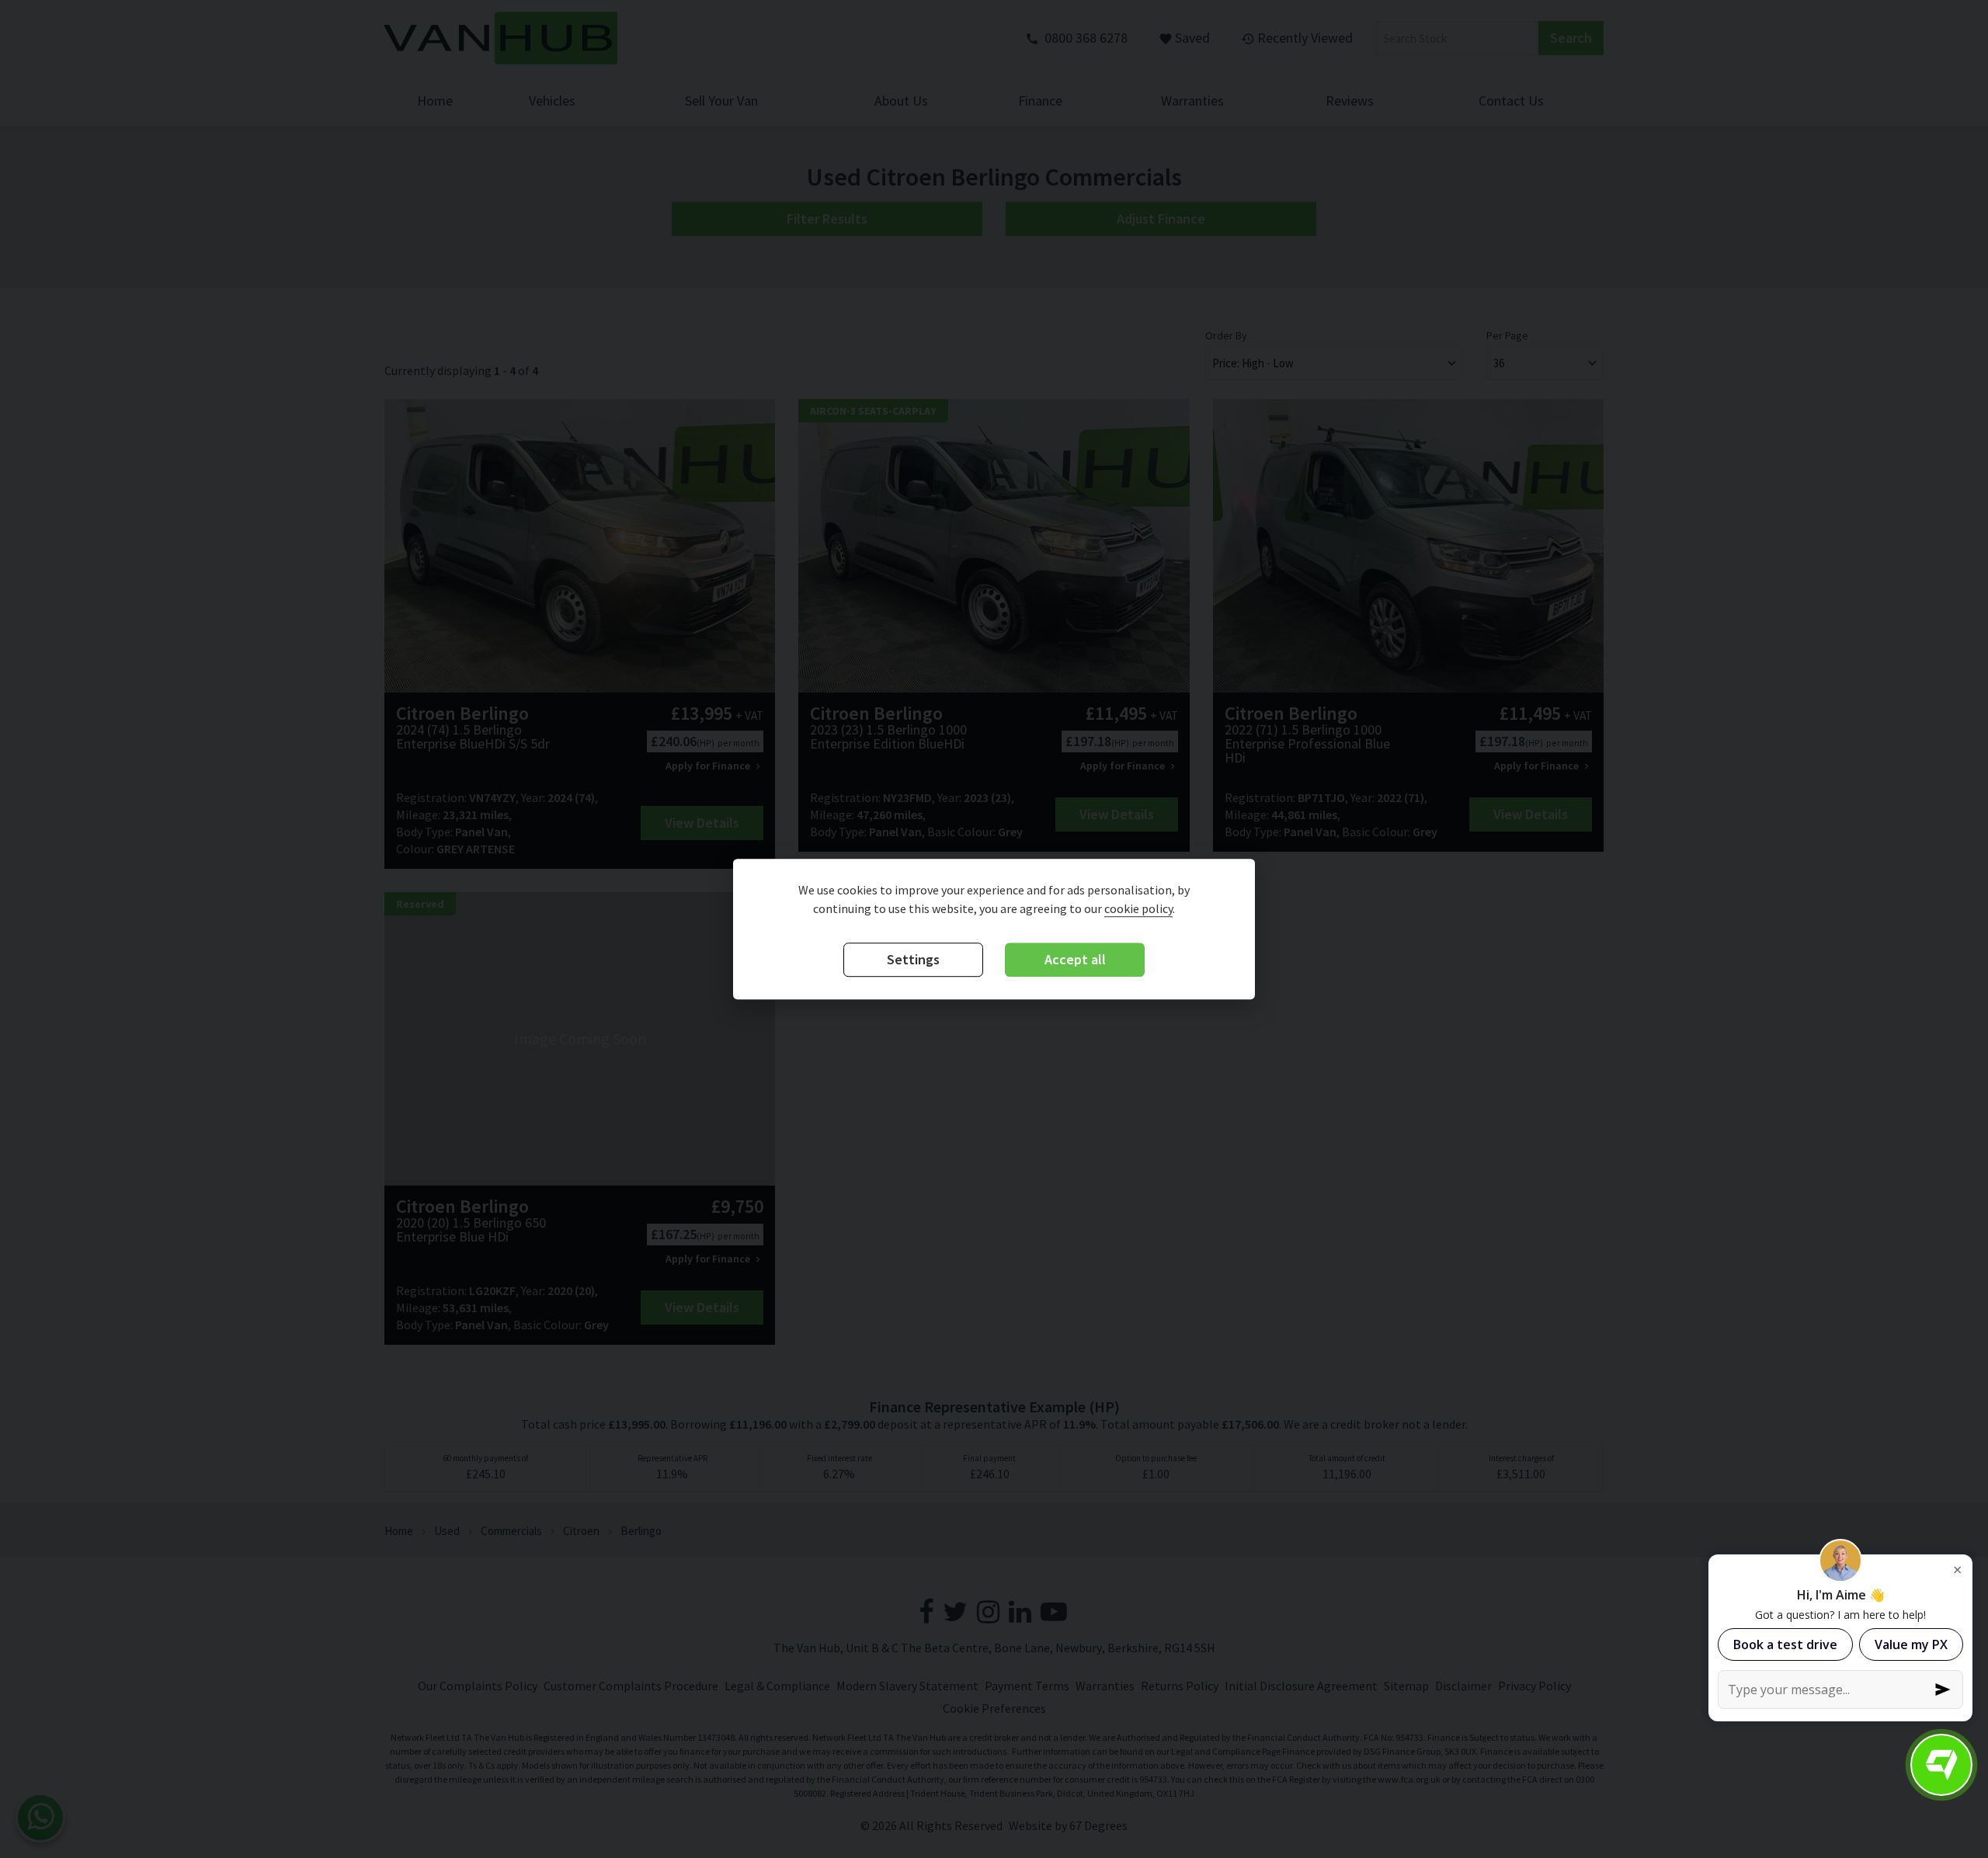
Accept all (1075, 960)
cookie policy (1138, 909)
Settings (913, 960)
